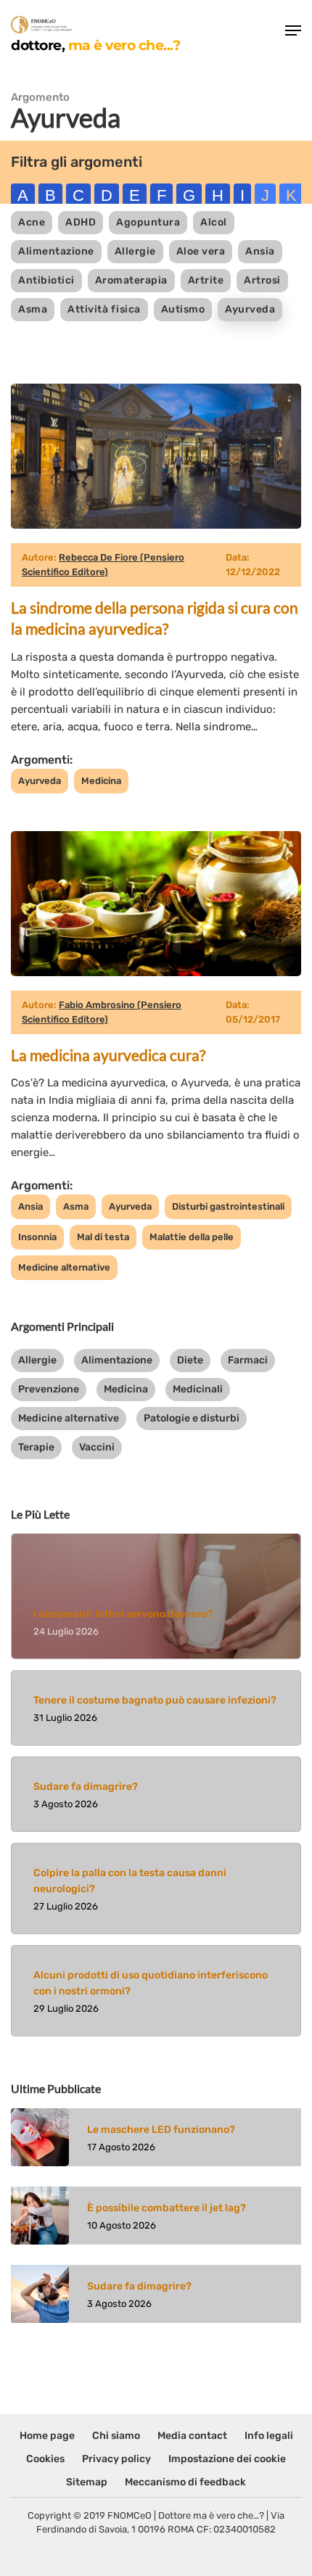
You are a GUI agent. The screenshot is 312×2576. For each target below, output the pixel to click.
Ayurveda (250, 309)
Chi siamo (116, 2436)
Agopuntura (148, 222)
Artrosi (262, 280)
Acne (32, 222)
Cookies (45, 2459)
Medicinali (198, 1389)
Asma (33, 309)
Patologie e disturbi (192, 1418)
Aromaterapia (131, 280)
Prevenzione (49, 1389)
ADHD (81, 222)
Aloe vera (201, 251)
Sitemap (87, 2482)
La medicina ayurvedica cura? (108, 1055)
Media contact (192, 2436)
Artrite (206, 280)
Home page (47, 2436)
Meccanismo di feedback (185, 2482)
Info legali (269, 2436)
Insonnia (37, 1237)
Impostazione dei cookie (227, 2459)
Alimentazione (56, 251)
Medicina (101, 781)
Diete (190, 1360)
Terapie (36, 1447)
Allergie (135, 251)
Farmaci (248, 1360)
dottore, (95, 45)
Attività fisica (104, 309)
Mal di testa (103, 1237)
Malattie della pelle (192, 1237)
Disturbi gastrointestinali (228, 1206)
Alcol (214, 222)
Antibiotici (46, 280)
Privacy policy (116, 2459)
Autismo (183, 309)
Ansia (260, 251)
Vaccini (97, 1447)
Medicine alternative (64, 1267)
